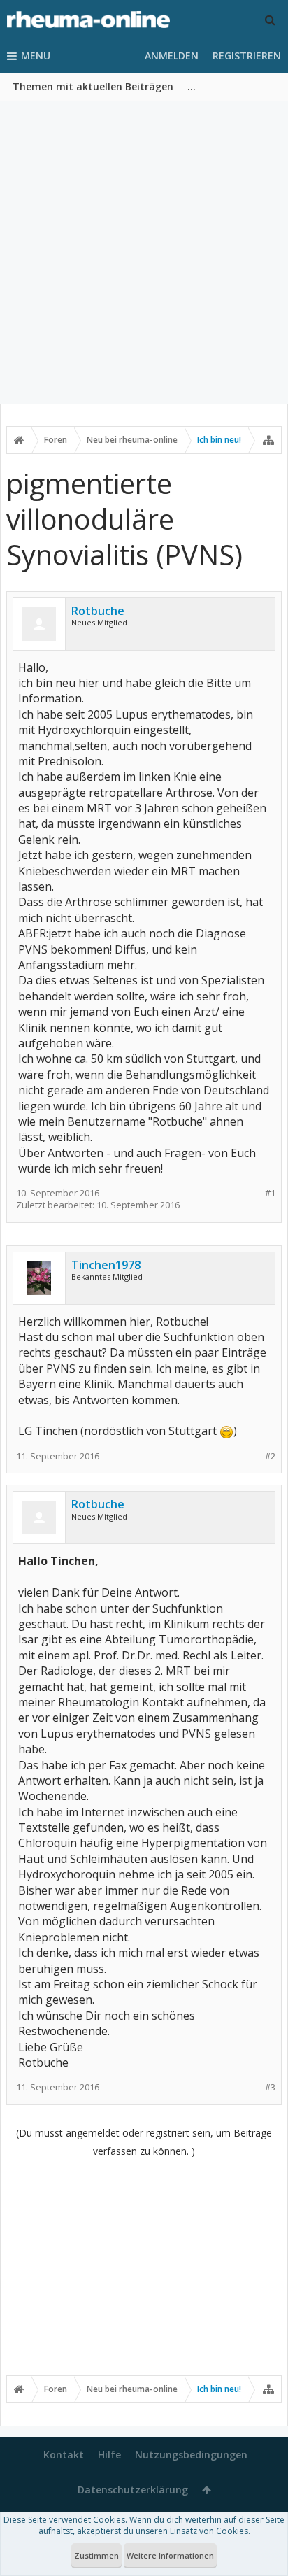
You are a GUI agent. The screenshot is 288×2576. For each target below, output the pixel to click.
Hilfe (109, 2455)
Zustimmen (96, 2555)
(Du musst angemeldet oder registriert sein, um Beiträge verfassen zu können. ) (144, 2142)
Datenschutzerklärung (133, 2490)
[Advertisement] (144, 253)
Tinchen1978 (106, 1265)
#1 (270, 1193)
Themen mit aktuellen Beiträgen (93, 86)
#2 (270, 1456)
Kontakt (64, 2455)
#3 (270, 2087)
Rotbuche (98, 611)
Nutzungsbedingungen (191, 2455)
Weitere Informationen (170, 2555)
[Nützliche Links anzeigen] (268, 440)
